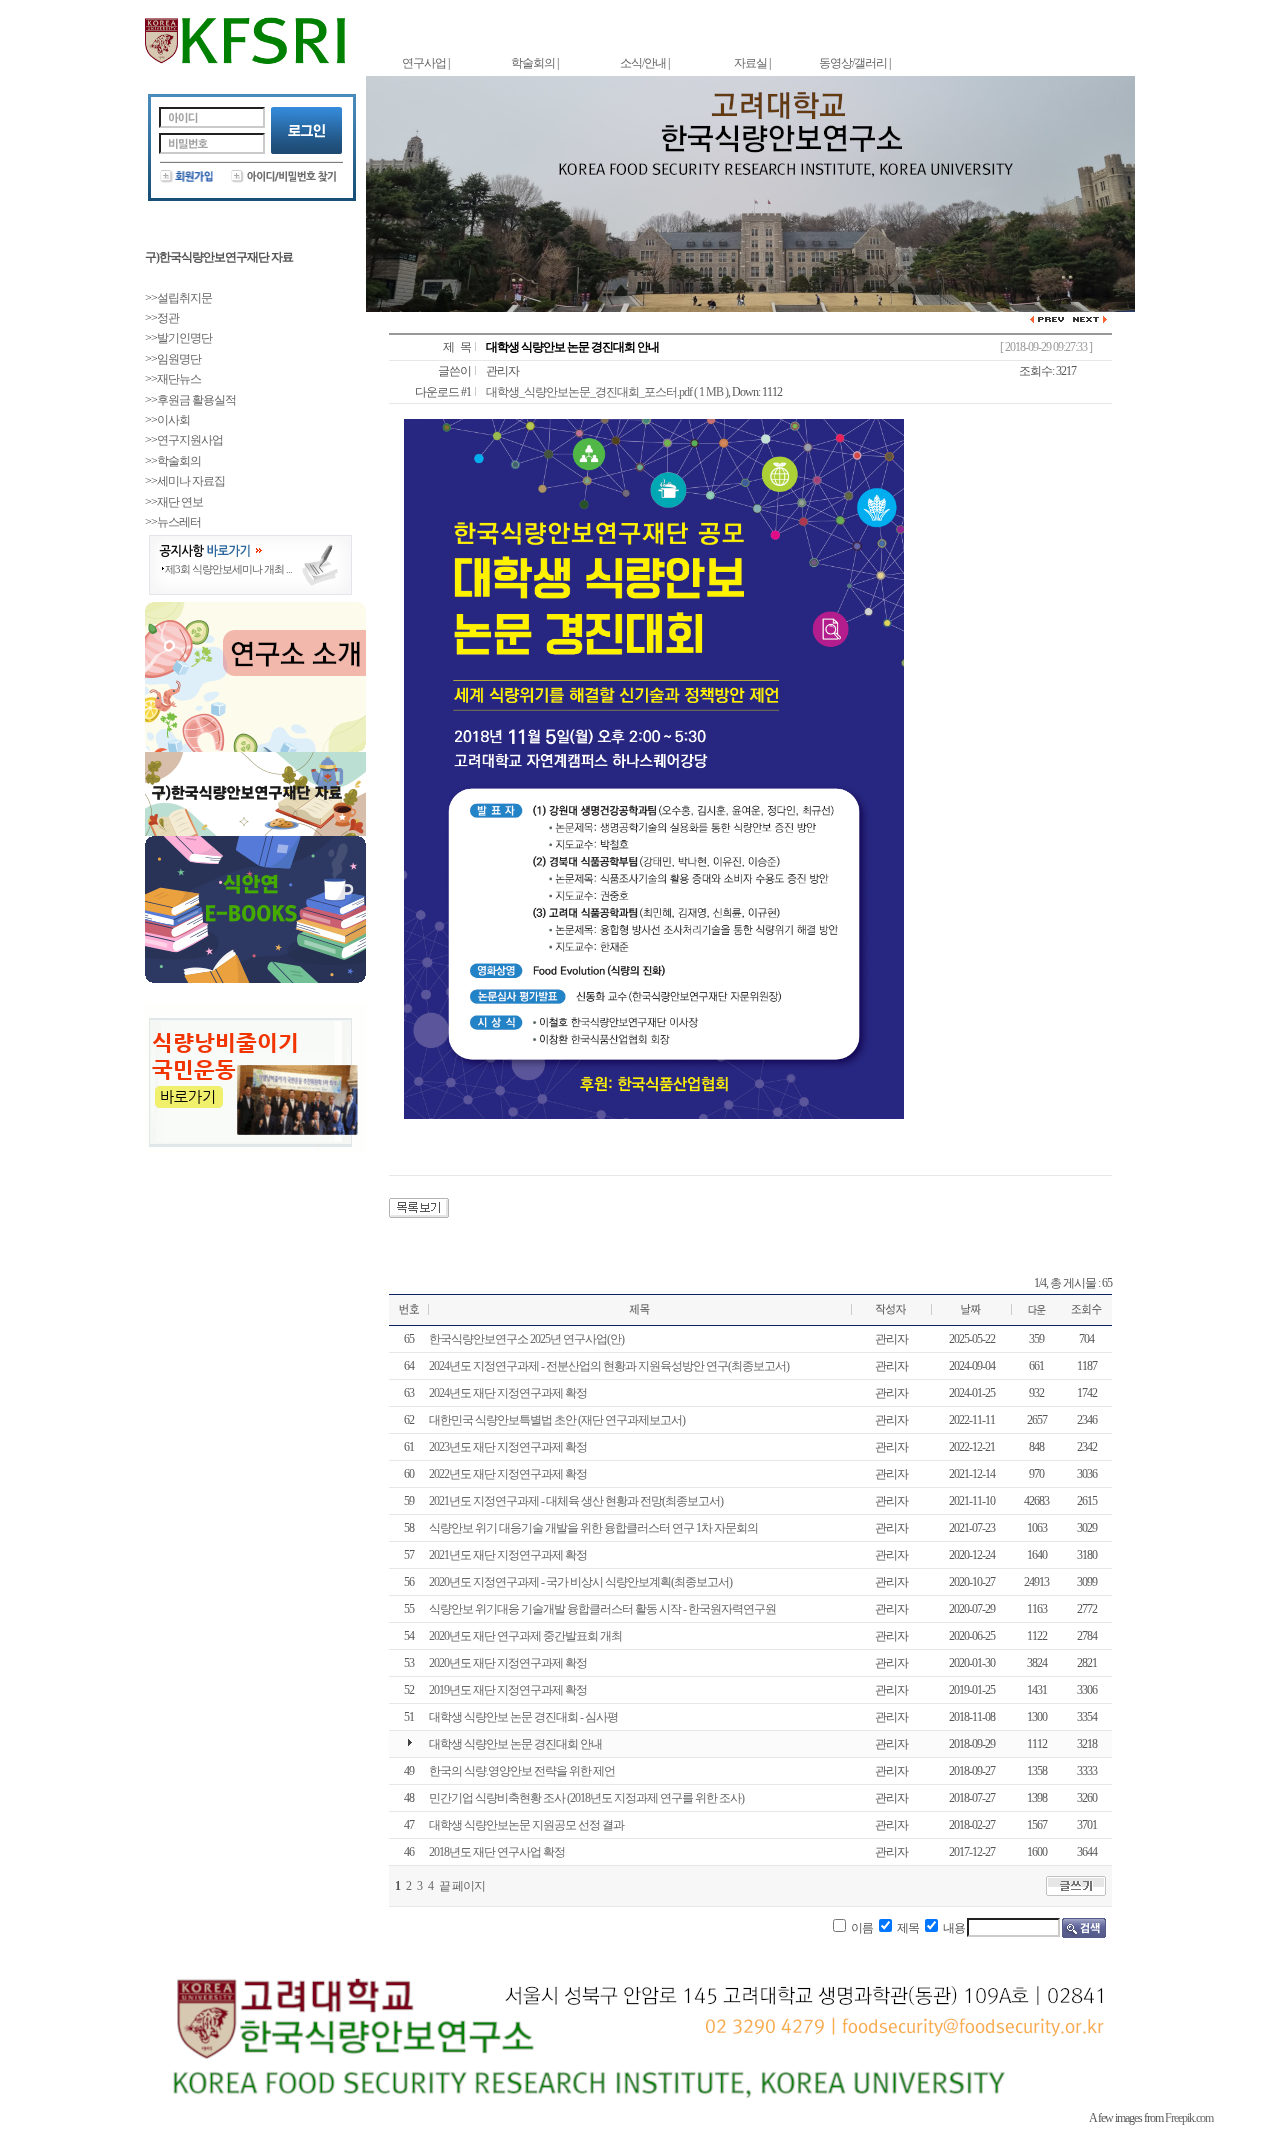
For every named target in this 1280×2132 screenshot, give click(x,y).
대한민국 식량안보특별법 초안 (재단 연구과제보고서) (557, 1420)
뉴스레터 (179, 522)
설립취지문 (184, 298)
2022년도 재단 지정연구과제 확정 (508, 1474)
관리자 (502, 371)
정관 (168, 318)
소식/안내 (643, 63)
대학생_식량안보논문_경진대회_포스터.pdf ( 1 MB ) (607, 392)
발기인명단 (184, 338)
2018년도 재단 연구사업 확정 (497, 1852)
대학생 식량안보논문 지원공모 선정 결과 (526, 1825)
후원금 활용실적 (196, 400)
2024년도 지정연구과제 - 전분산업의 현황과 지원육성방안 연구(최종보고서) (609, 1366)
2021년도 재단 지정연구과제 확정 (508, 1555)
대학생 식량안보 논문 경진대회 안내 (515, 1744)
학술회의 (533, 63)
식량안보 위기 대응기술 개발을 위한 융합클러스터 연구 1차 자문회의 (593, 1528)
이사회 (173, 420)
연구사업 (424, 63)
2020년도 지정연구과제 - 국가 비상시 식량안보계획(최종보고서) (580, 1582)
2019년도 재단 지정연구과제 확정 (508, 1690)
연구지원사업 (190, 440)
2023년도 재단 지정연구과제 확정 (508, 1447)
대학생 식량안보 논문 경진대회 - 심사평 (523, 1717)
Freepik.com (1189, 2118)
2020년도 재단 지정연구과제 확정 (508, 1663)
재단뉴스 (179, 379)
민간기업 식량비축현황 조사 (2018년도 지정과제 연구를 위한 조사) (586, 1798)
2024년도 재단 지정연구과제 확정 (508, 1393)
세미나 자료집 (191, 481)
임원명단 (179, 359)
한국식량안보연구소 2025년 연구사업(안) (526, 1339)
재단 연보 (180, 502)
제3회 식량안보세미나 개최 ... (228, 569)
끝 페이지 (462, 1886)
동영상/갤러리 (853, 63)
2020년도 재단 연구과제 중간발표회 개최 (525, 1636)
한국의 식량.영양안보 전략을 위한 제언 (522, 1771)
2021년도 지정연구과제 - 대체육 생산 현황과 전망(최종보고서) (576, 1501)
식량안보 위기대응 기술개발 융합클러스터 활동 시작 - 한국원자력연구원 (602, 1609)
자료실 (750, 63)
